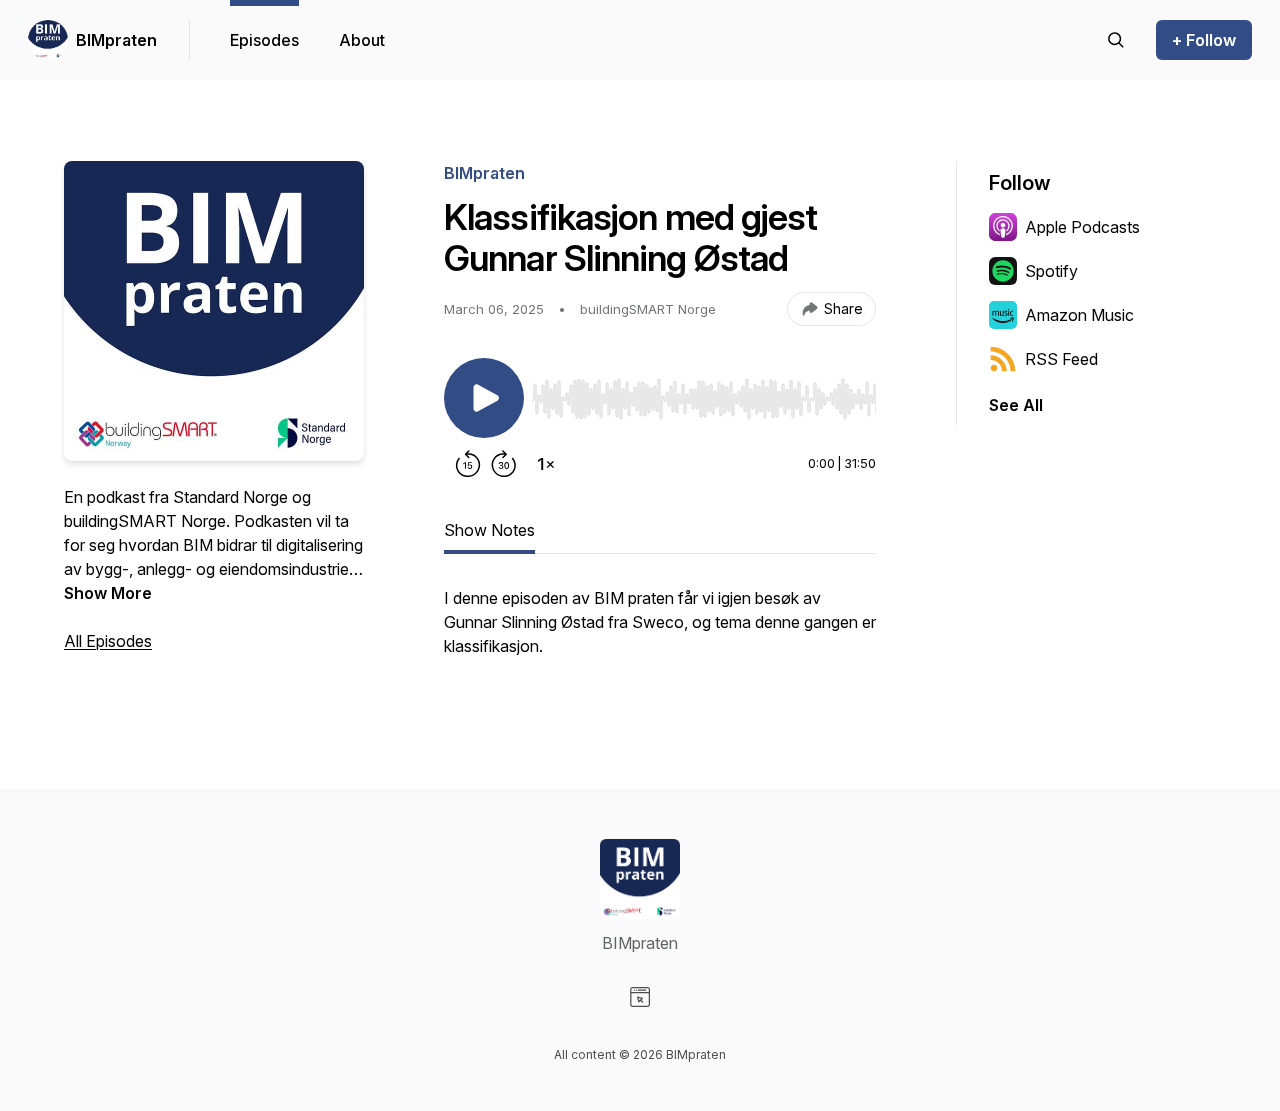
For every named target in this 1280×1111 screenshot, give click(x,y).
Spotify (1051, 271)
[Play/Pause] (484, 398)
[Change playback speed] (546, 464)
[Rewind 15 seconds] (468, 464)
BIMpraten (116, 40)
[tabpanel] (660, 632)
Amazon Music (1079, 315)
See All (1016, 405)
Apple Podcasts (1082, 227)
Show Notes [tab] (489, 530)
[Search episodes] (1116, 40)
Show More (108, 593)
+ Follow (1204, 40)
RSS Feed (1061, 359)
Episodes (264, 40)
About (362, 40)
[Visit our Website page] (640, 997)
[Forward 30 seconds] (504, 464)
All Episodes (108, 641)
